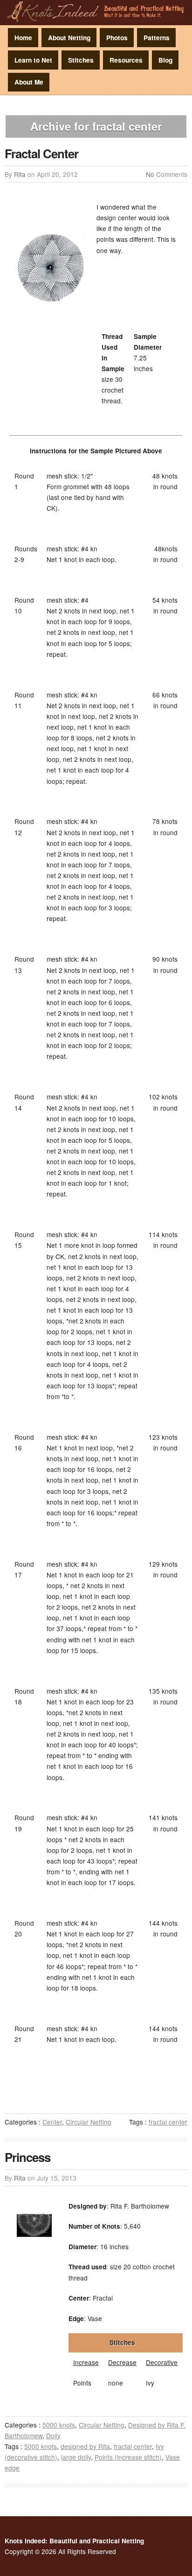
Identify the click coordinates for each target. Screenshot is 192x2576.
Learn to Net (33, 60)
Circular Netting (89, 2122)
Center (52, 2122)
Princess (27, 2157)
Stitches (81, 60)
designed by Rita (85, 2446)
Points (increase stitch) (128, 2457)
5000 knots (59, 2425)
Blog (165, 60)
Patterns (157, 38)
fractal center (168, 2122)
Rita (20, 174)
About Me (29, 82)
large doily (76, 2457)
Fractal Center (41, 153)
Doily (53, 2435)
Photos (117, 38)
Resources (126, 60)
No (150, 174)
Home (23, 38)
